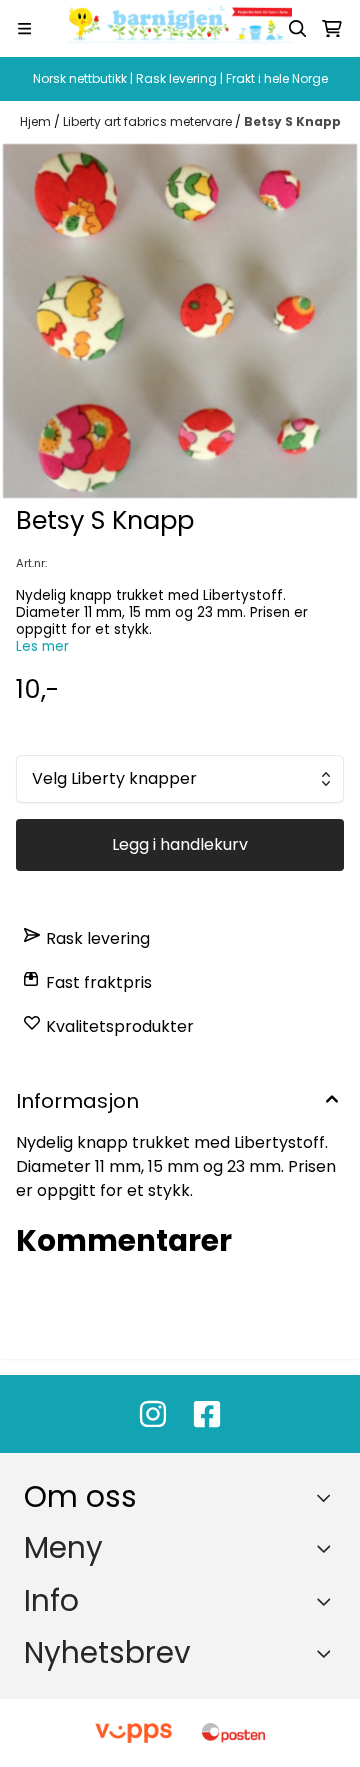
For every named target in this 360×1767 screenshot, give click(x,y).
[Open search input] (298, 29)
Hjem (37, 121)
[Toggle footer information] (328, 1498)
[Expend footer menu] (328, 1548)
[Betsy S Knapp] (180, 321)
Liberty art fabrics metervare (149, 121)
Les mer (42, 646)
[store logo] (180, 28)
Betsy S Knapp (292, 121)
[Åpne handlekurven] (332, 29)
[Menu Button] (24, 28)
